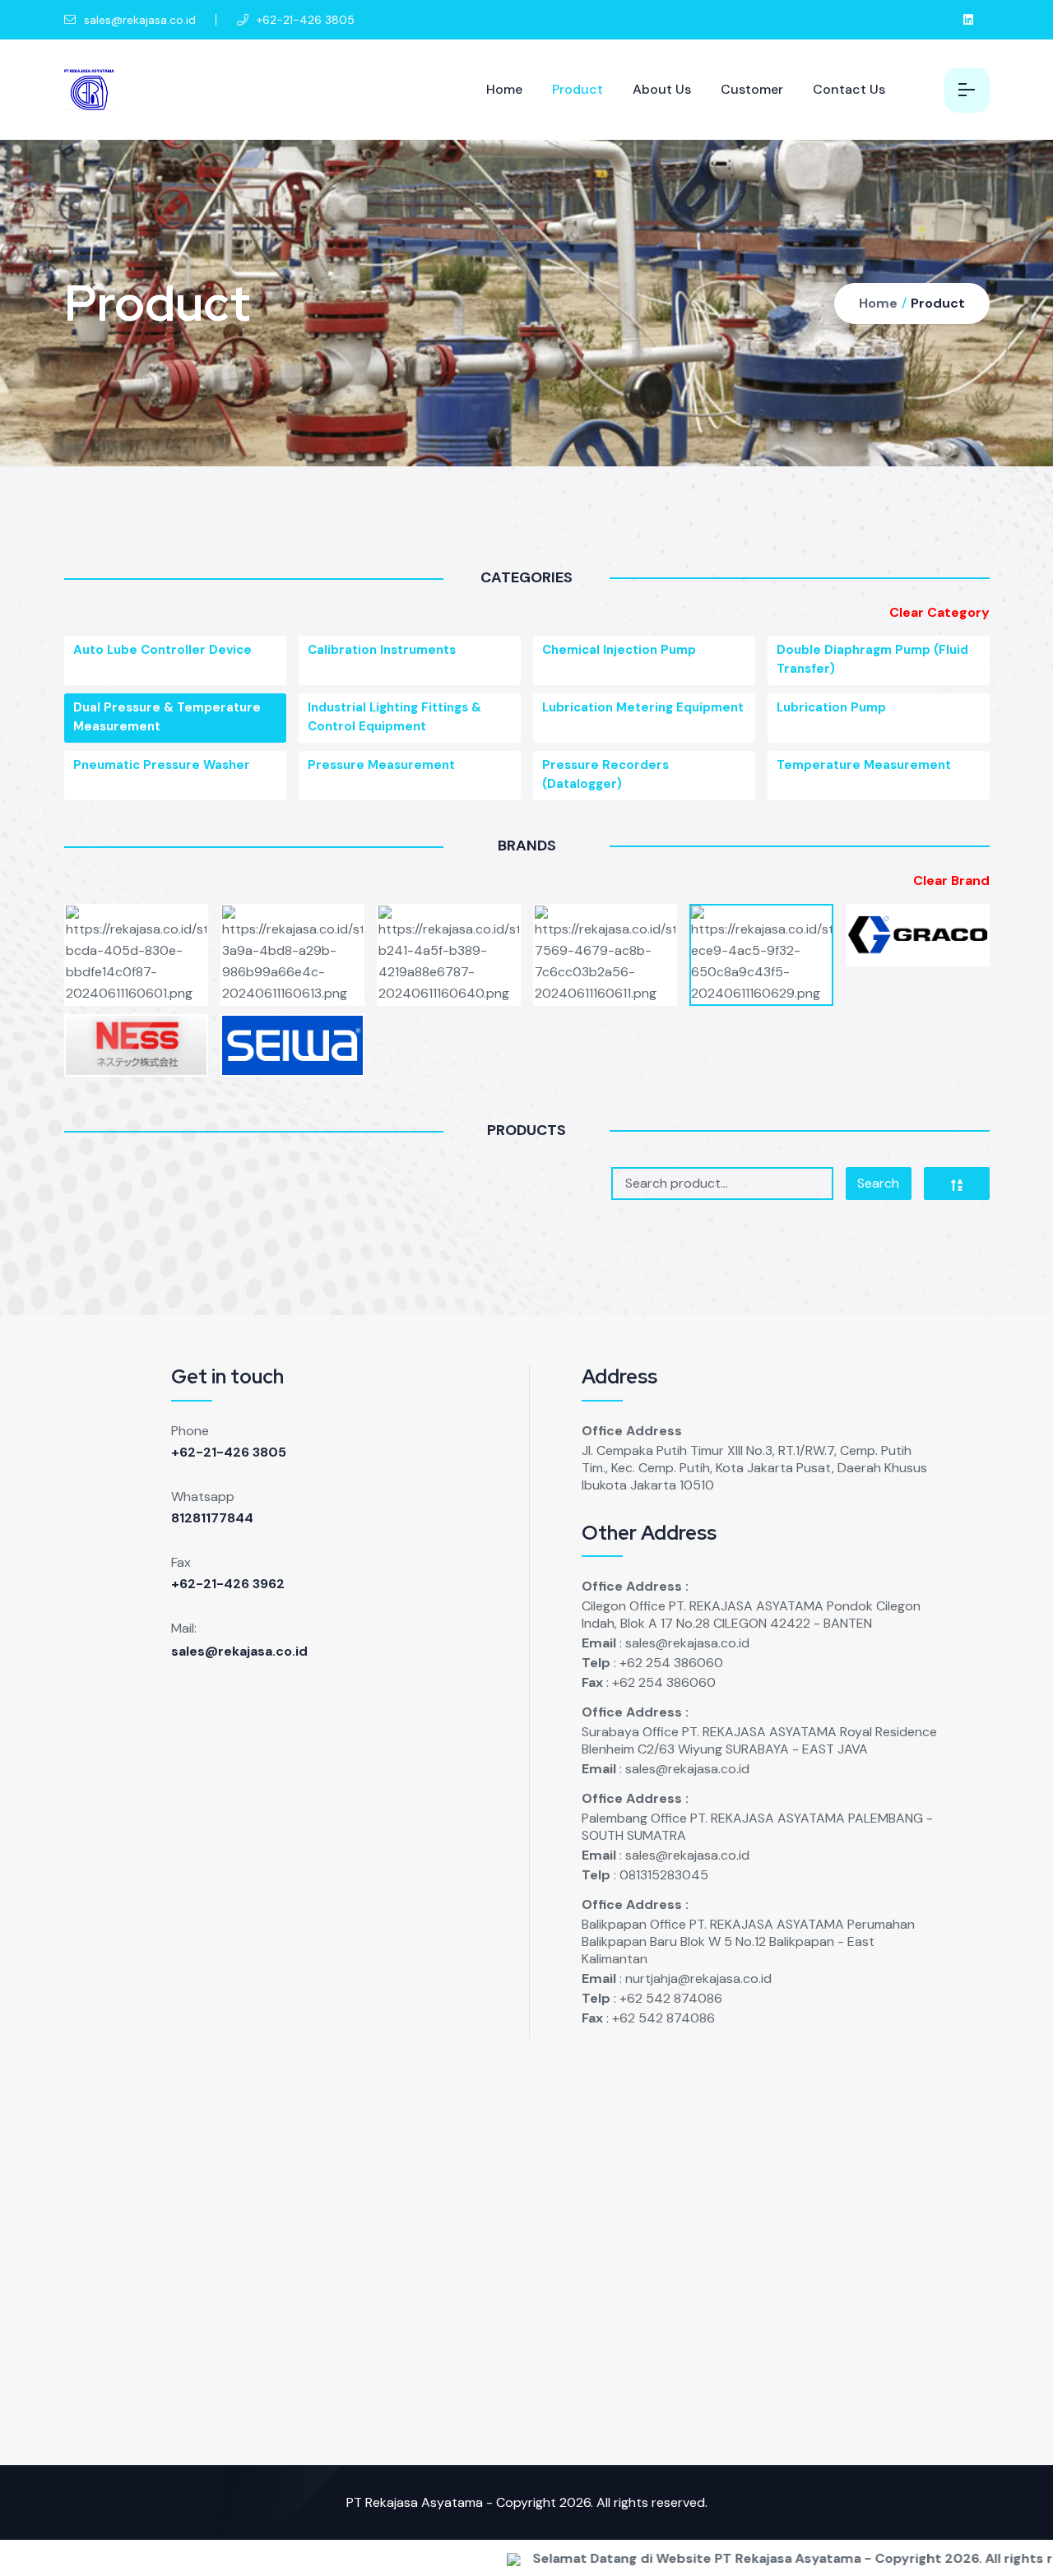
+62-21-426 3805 (229, 1452)
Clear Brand (951, 880)
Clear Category (939, 612)
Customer (752, 89)
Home (504, 89)
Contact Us (849, 89)
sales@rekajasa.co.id (138, 20)
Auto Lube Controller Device (162, 650)
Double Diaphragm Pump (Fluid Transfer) (872, 659)
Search (878, 1183)
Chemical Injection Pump (619, 650)
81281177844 (212, 1518)
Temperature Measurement (864, 765)
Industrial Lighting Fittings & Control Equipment (394, 717)
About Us (662, 89)
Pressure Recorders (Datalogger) (605, 774)
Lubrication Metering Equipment (643, 707)
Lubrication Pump (831, 707)
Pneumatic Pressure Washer (162, 765)
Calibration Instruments (382, 650)
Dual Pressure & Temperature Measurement (167, 717)
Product (578, 89)
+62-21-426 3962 (228, 1584)
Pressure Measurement (381, 765)
